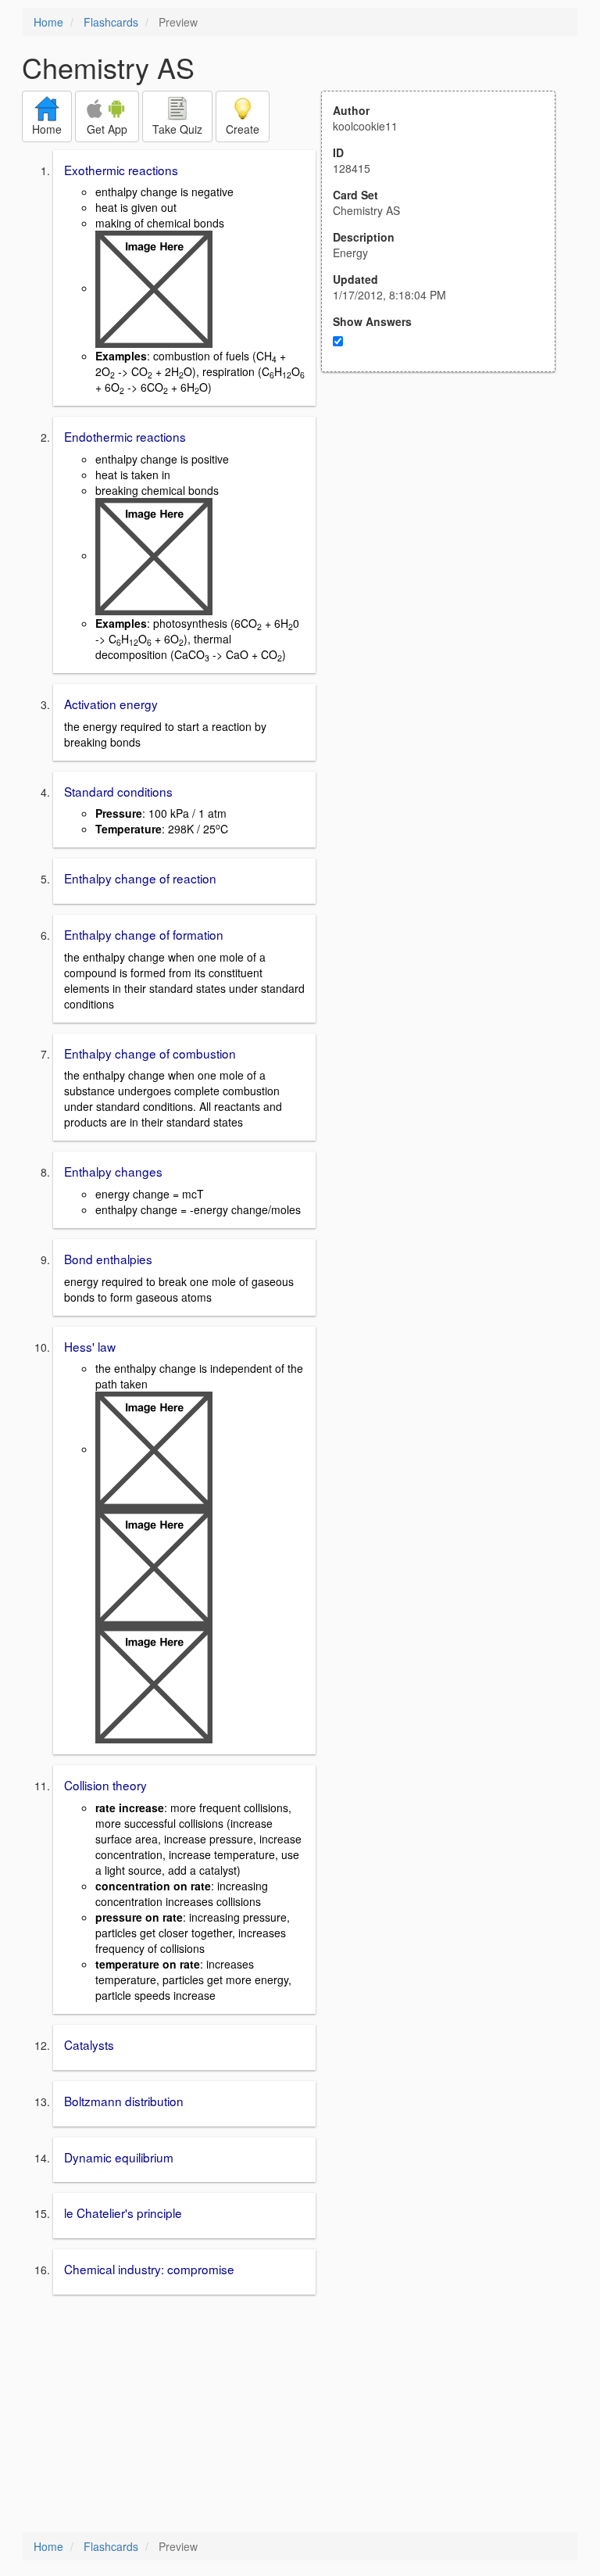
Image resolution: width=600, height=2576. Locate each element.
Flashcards (111, 22)
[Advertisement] (447, 525)
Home (48, 22)
